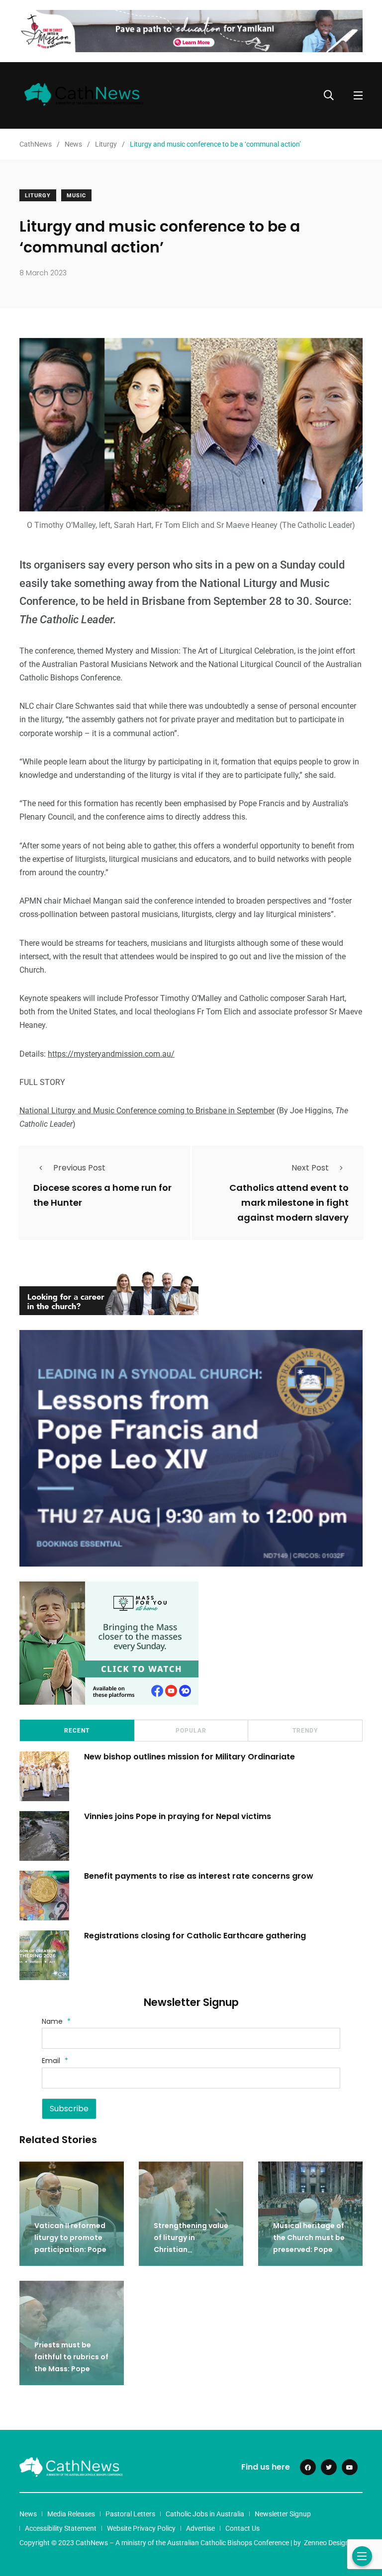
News (28, 2514)
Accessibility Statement (61, 2528)
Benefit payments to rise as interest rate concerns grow (199, 1876)
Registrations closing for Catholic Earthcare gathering (195, 1936)
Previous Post (79, 1168)
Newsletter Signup (283, 2514)
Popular (191, 1731)
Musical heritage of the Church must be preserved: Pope (309, 2238)
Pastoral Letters (130, 2514)
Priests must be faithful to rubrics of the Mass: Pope (71, 2357)
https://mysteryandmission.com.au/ (111, 1054)
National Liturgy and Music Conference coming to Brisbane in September (147, 1111)
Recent (77, 1731)
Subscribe (69, 2109)
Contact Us (242, 2528)
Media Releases (71, 2514)
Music (76, 196)
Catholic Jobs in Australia (205, 2514)
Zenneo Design (327, 2543)
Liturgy (38, 196)
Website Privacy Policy (141, 2528)
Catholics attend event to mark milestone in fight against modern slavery (289, 1203)
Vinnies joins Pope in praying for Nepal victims (178, 1816)
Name (56, 2021)
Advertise (200, 2528)
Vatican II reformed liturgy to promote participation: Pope (70, 2238)
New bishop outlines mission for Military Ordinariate (191, 1757)
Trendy (305, 1731)
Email (55, 2061)
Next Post (310, 1168)
